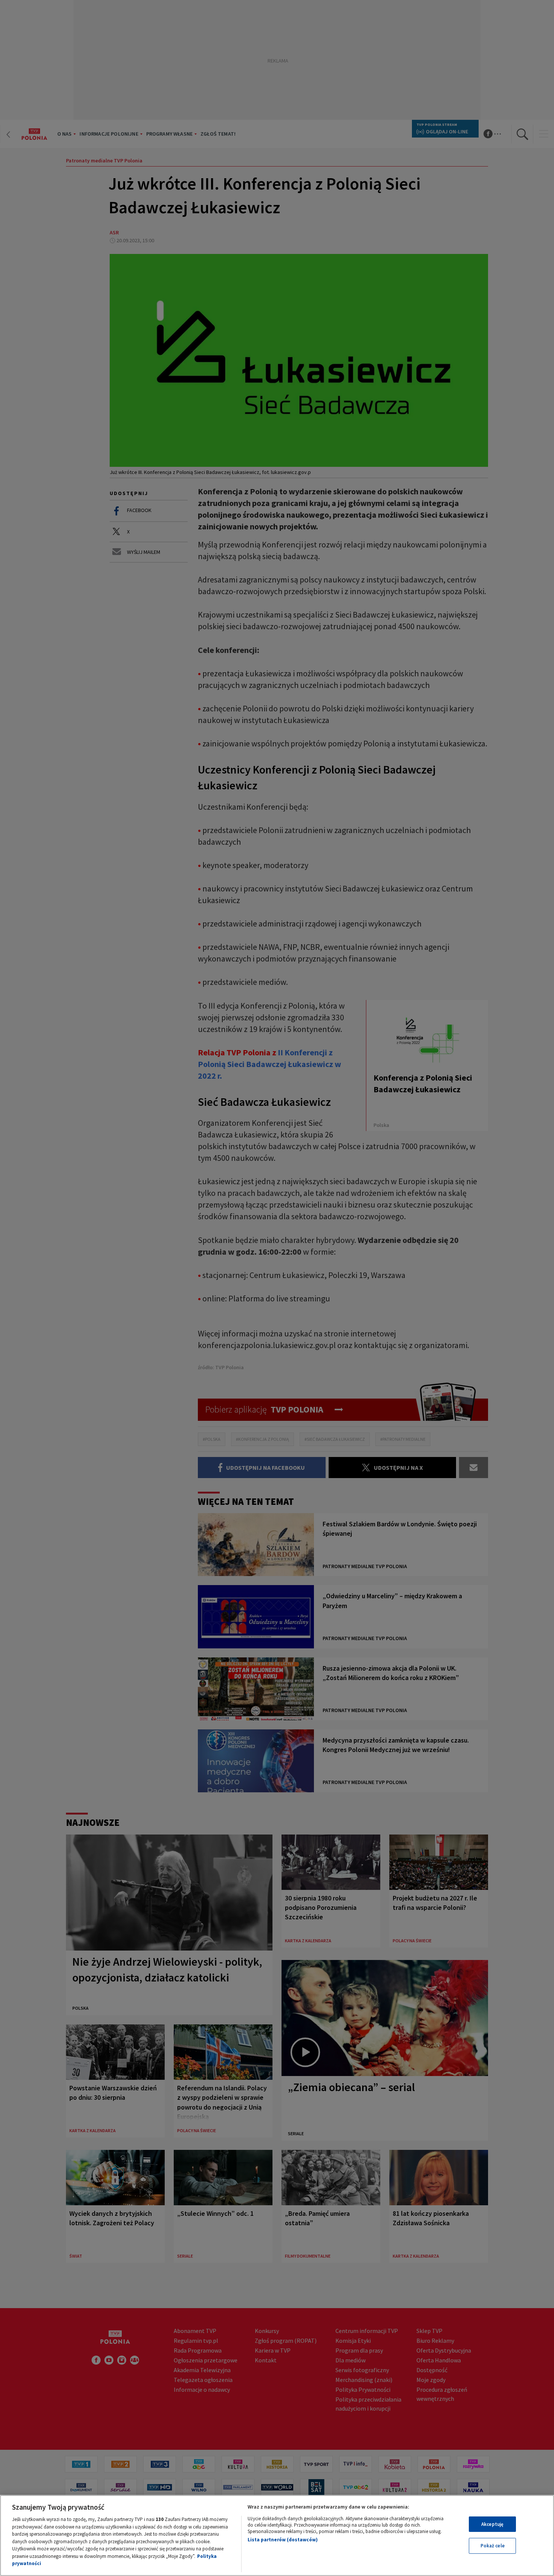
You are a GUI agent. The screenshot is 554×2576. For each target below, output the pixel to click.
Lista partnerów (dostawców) (283, 2540)
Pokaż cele (493, 2546)
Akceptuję (492, 2524)
